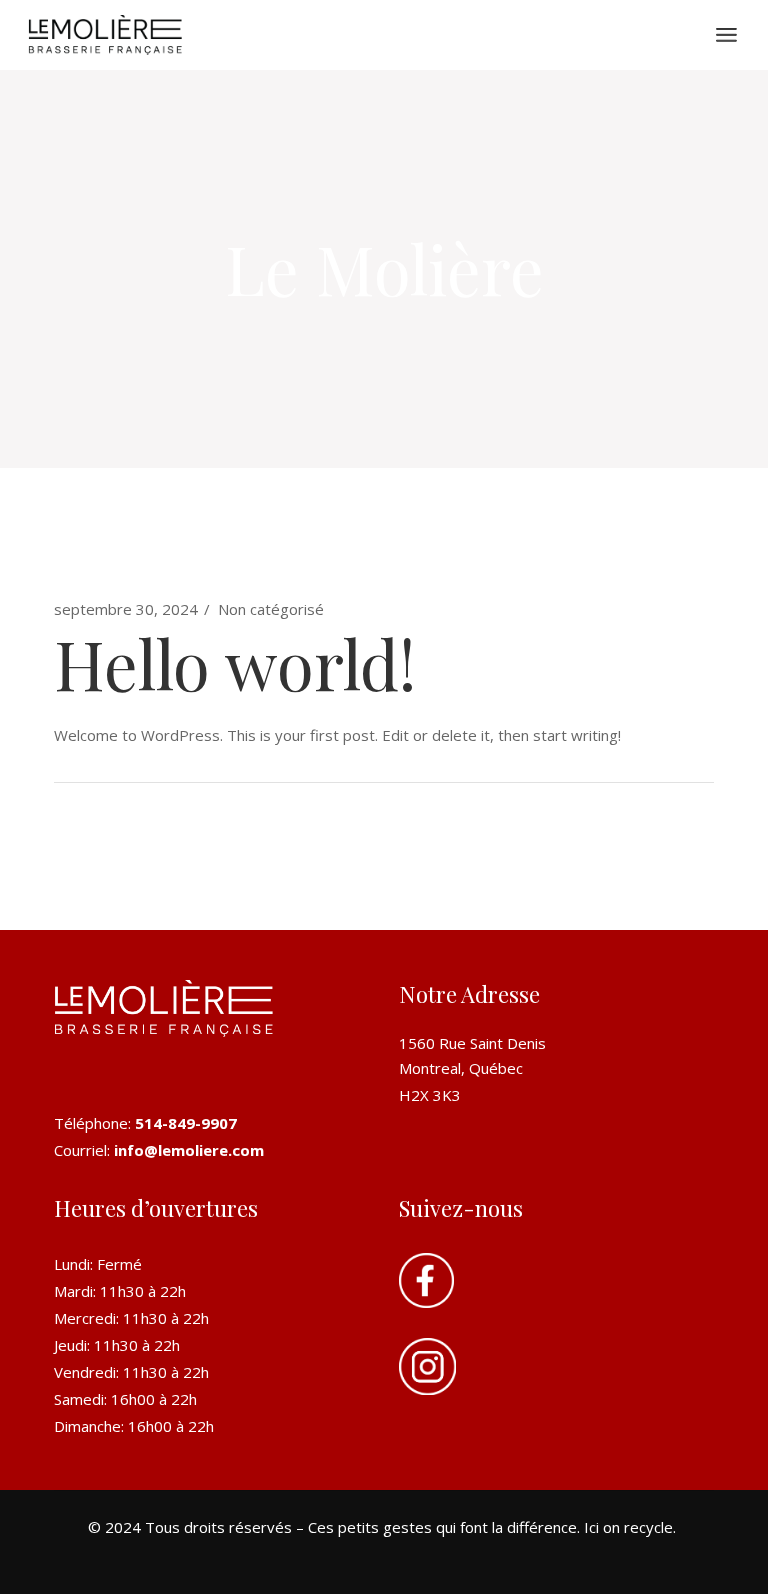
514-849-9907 (186, 1123)
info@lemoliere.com (189, 1150)
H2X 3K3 (430, 1095)
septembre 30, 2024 (126, 609)
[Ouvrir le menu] (726, 35)
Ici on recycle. (632, 1527)
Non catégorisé (271, 609)
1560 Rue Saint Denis (472, 1043)
